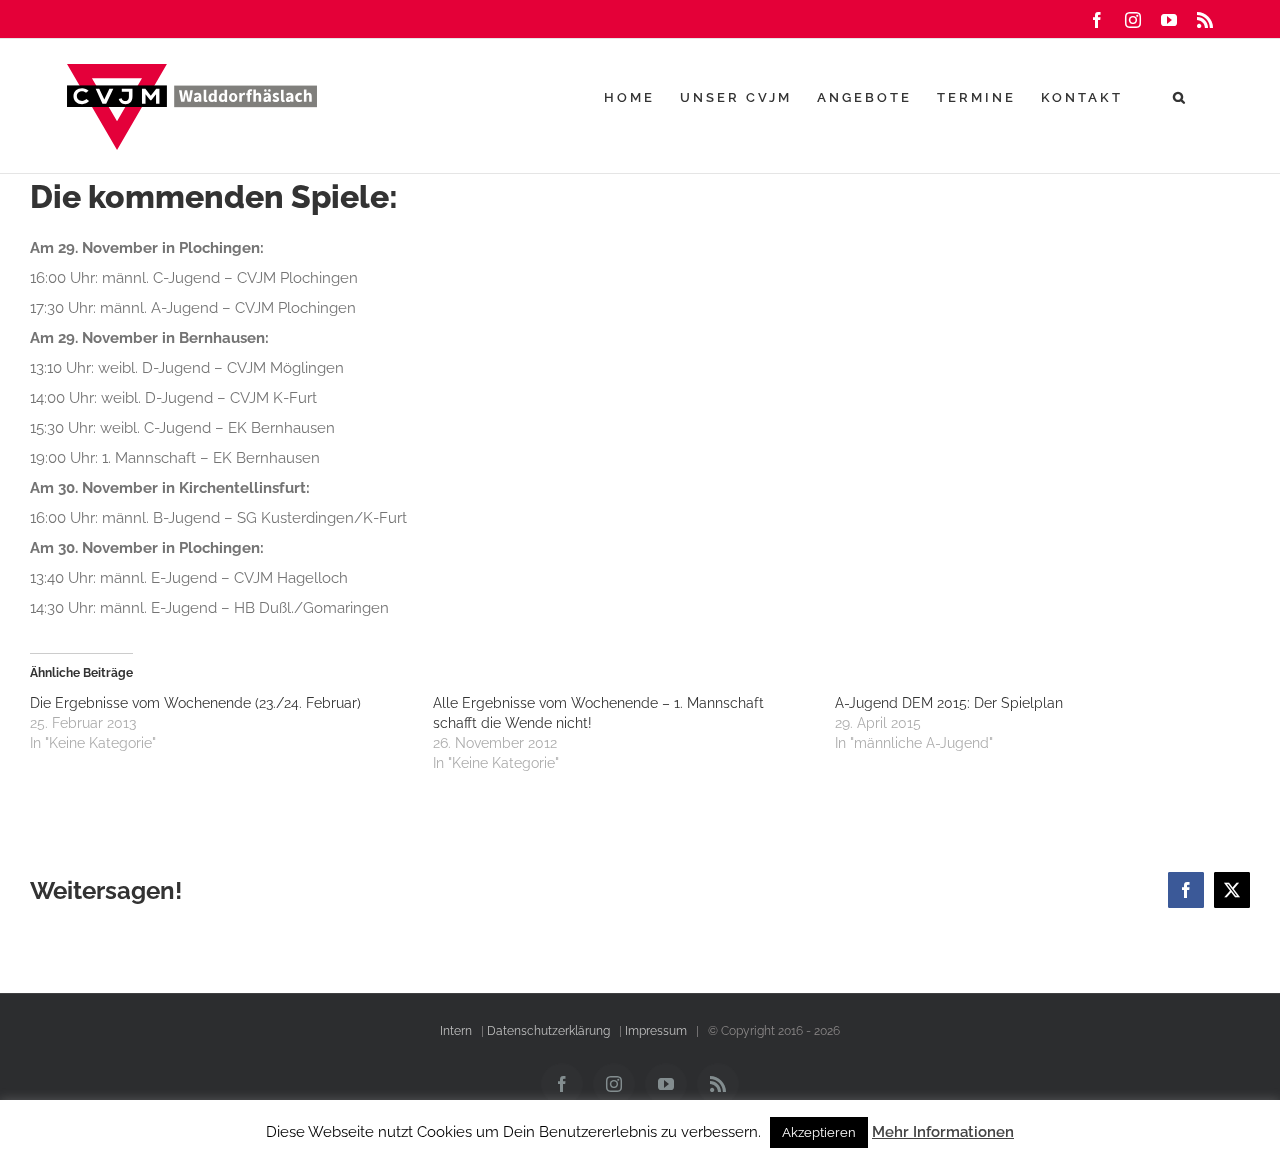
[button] (1180, 97)
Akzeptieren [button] (819, 1132)
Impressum (656, 1031)
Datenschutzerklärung (548, 1031)
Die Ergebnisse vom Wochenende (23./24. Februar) (195, 703)
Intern (456, 1031)
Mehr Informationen (943, 1132)
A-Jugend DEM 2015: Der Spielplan (949, 703)
